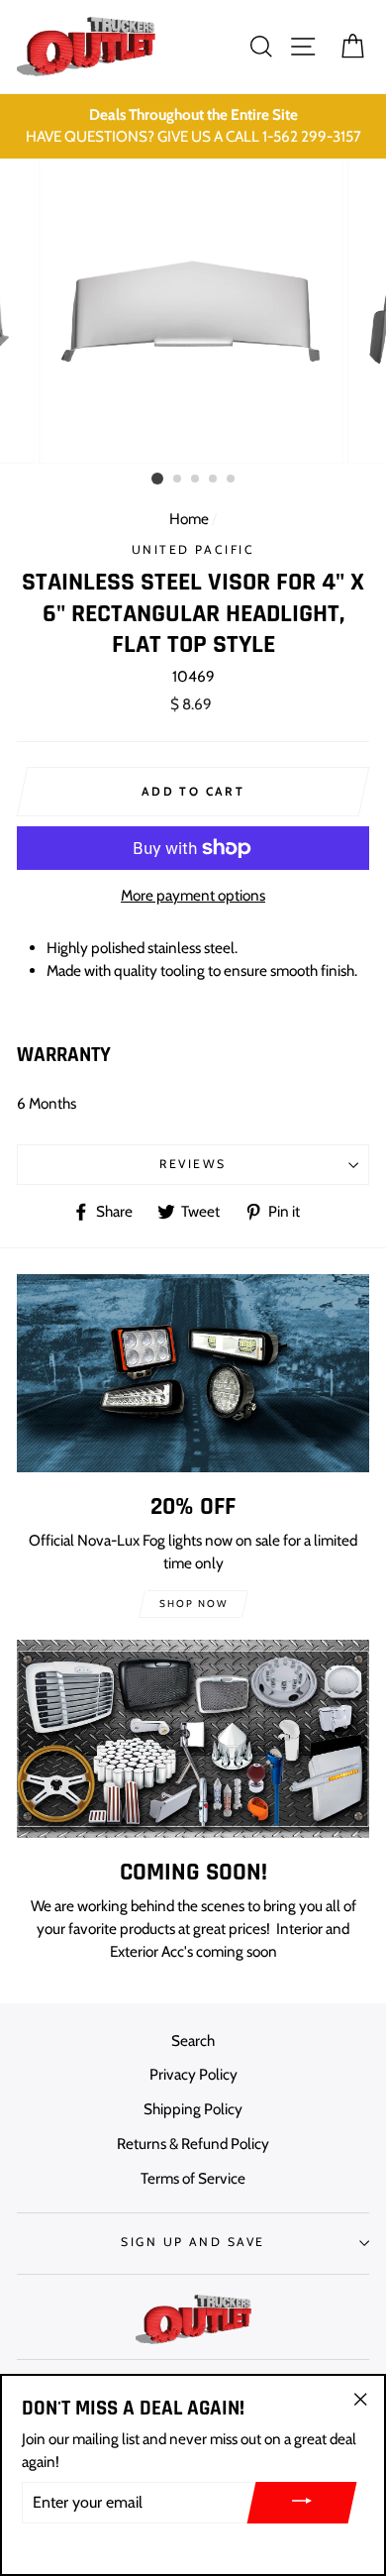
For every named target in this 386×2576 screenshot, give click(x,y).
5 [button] (232, 480)
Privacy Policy (193, 2074)
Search (193, 2040)
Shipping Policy (193, 2109)
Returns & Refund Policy (193, 2144)
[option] (193, 127)
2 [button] (178, 480)
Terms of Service (193, 2178)
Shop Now (193, 1604)
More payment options (193, 895)
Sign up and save (193, 2242)
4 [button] (214, 480)
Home (189, 519)
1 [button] (157, 479)
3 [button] (196, 480)
